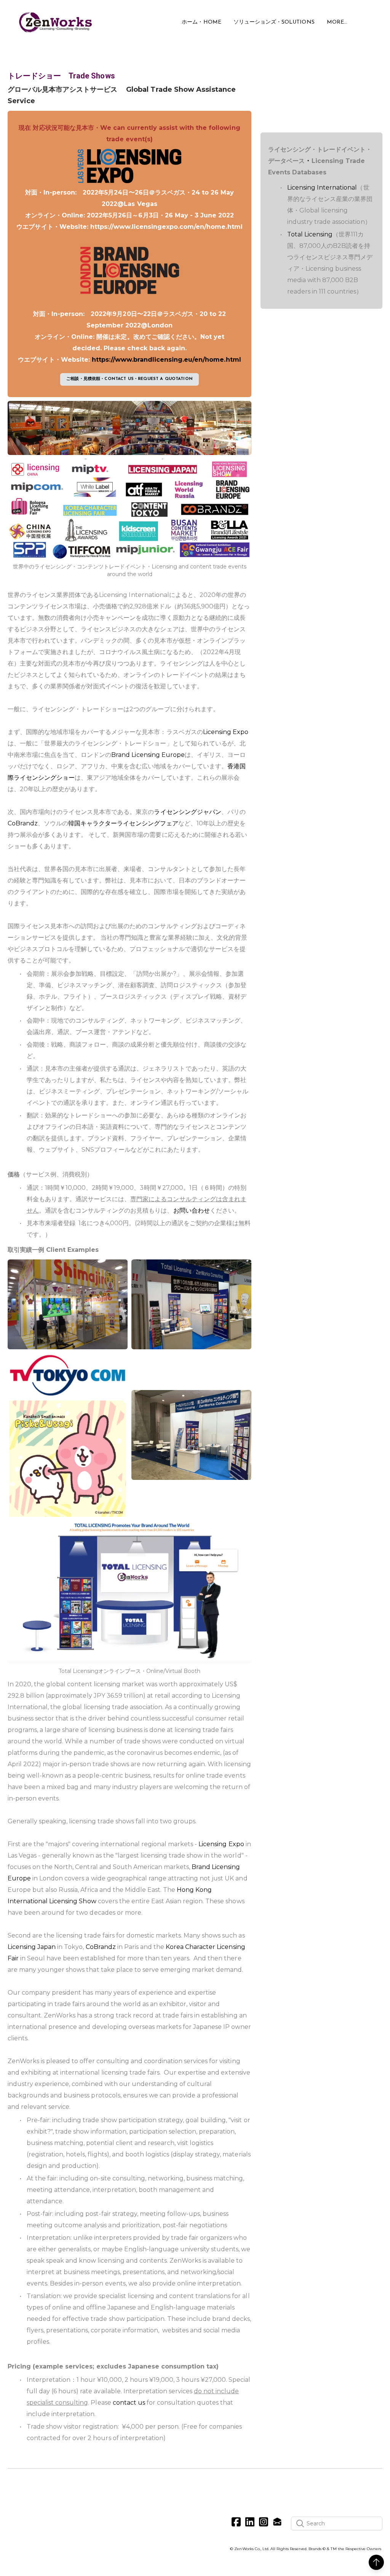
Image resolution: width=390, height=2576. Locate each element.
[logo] (56, 22)
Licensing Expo (226, 732)
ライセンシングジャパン (187, 812)
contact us (129, 2403)
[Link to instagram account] (264, 2522)
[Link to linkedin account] (250, 2522)
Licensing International (322, 188)
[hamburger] (104, 18)
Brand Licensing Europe (148, 755)
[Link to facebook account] (236, 2522)
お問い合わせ (192, 1211)
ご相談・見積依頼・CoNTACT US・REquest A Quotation (129, 379)
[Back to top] (376, 2562)
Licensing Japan (32, 1947)
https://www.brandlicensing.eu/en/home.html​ (166, 360)
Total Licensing (310, 234)
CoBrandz (23, 823)
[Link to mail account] (277, 2522)
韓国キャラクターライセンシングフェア (123, 823)
